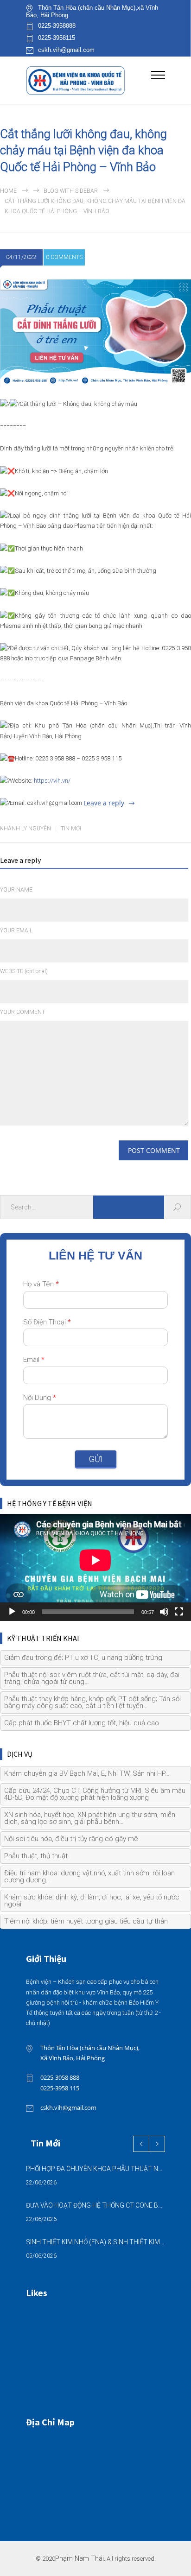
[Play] (12, 1612)
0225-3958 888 (60, 2077)
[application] (95, 1568)
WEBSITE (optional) (24, 971)
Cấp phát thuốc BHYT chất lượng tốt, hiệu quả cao (82, 1723)
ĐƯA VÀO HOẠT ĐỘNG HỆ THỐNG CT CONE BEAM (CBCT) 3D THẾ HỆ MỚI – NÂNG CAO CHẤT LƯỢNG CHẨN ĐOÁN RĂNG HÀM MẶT (95, 2205)
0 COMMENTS (64, 257)
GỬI (96, 1459)
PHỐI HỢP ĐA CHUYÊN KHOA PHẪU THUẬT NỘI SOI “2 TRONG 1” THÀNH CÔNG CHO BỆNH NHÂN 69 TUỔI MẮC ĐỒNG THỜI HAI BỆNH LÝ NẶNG (95, 2169)
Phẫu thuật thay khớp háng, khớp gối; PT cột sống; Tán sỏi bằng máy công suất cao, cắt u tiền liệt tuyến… (92, 1702)
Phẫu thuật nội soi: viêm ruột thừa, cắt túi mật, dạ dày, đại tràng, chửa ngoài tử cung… (92, 1678)
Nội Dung (40, 1398)
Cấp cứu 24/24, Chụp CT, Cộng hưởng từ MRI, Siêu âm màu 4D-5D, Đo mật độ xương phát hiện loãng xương (95, 1794)
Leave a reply (104, 803)
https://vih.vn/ (52, 781)
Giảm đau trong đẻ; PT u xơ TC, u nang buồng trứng (83, 1658)
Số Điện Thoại (47, 1322)
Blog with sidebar (71, 191)
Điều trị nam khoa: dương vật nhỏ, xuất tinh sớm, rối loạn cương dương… (89, 1877)
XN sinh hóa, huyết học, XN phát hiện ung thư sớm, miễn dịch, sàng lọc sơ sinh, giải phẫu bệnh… (90, 1818)
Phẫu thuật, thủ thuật (36, 1856)
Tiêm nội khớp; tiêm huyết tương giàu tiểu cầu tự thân (86, 1921)
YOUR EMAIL (16, 930)
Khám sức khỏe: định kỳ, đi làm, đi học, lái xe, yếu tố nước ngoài (92, 1901)
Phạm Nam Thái (80, 2559)
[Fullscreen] (179, 1612)
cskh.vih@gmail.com (66, 50)
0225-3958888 (57, 26)
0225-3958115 (57, 38)
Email (34, 1360)
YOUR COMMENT (22, 1012)
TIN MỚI (71, 829)
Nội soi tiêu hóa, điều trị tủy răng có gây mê (71, 1839)
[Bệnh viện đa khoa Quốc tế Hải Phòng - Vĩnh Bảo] (89, 80)
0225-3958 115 (60, 2088)
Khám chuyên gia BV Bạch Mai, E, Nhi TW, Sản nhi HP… (87, 1773)
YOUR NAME (16, 890)
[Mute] (164, 1612)
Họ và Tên (41, 1284)
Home (8, 191)
